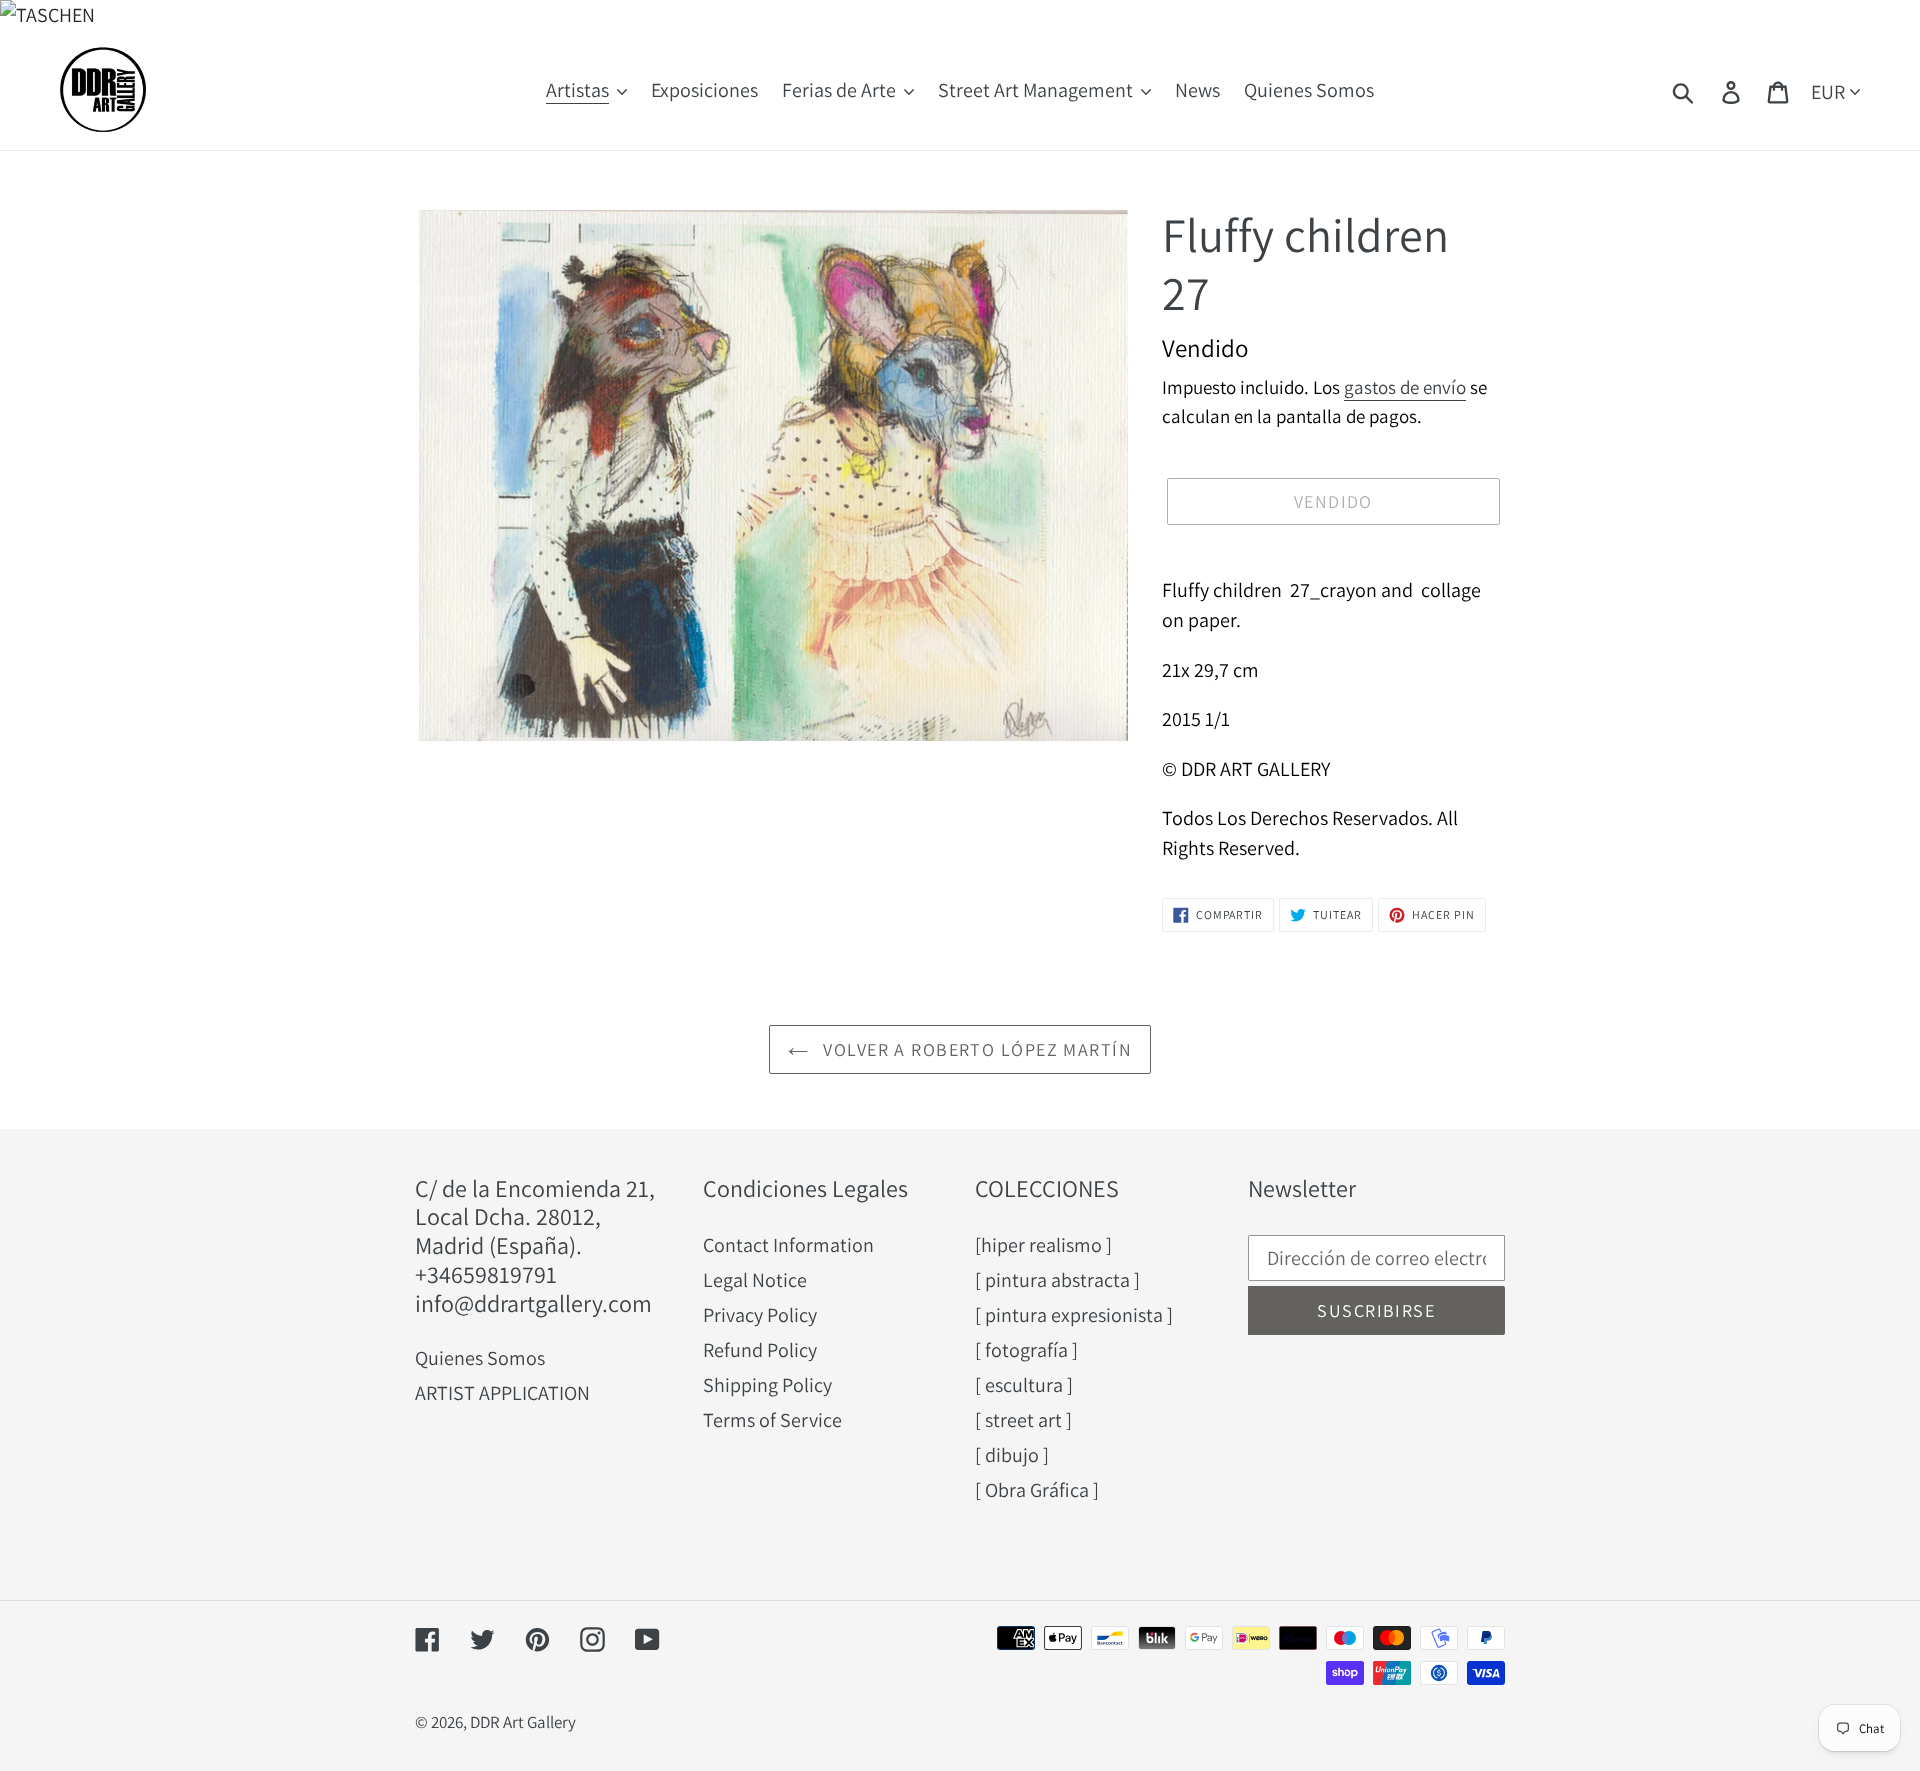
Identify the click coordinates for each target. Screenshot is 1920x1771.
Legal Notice (755, 1280)
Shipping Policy (767, 1385)
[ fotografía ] (1026, 1350)
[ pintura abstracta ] (1057, 1280)
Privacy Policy (760, 1315)
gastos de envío (1405, 387)
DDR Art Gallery (523, 1722)
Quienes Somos (480, 1358)
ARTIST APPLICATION (502, 1393)
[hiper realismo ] (1043, 1245)
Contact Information (788, 1245)
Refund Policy (760, 1350)
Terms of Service (772, 1420)
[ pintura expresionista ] (1074, 1315)
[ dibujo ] (1012, 1455)
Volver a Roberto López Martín (975, 1049)
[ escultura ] (1024, 1385)
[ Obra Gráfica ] (1037, 1490)
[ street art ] (1023, 1420)
